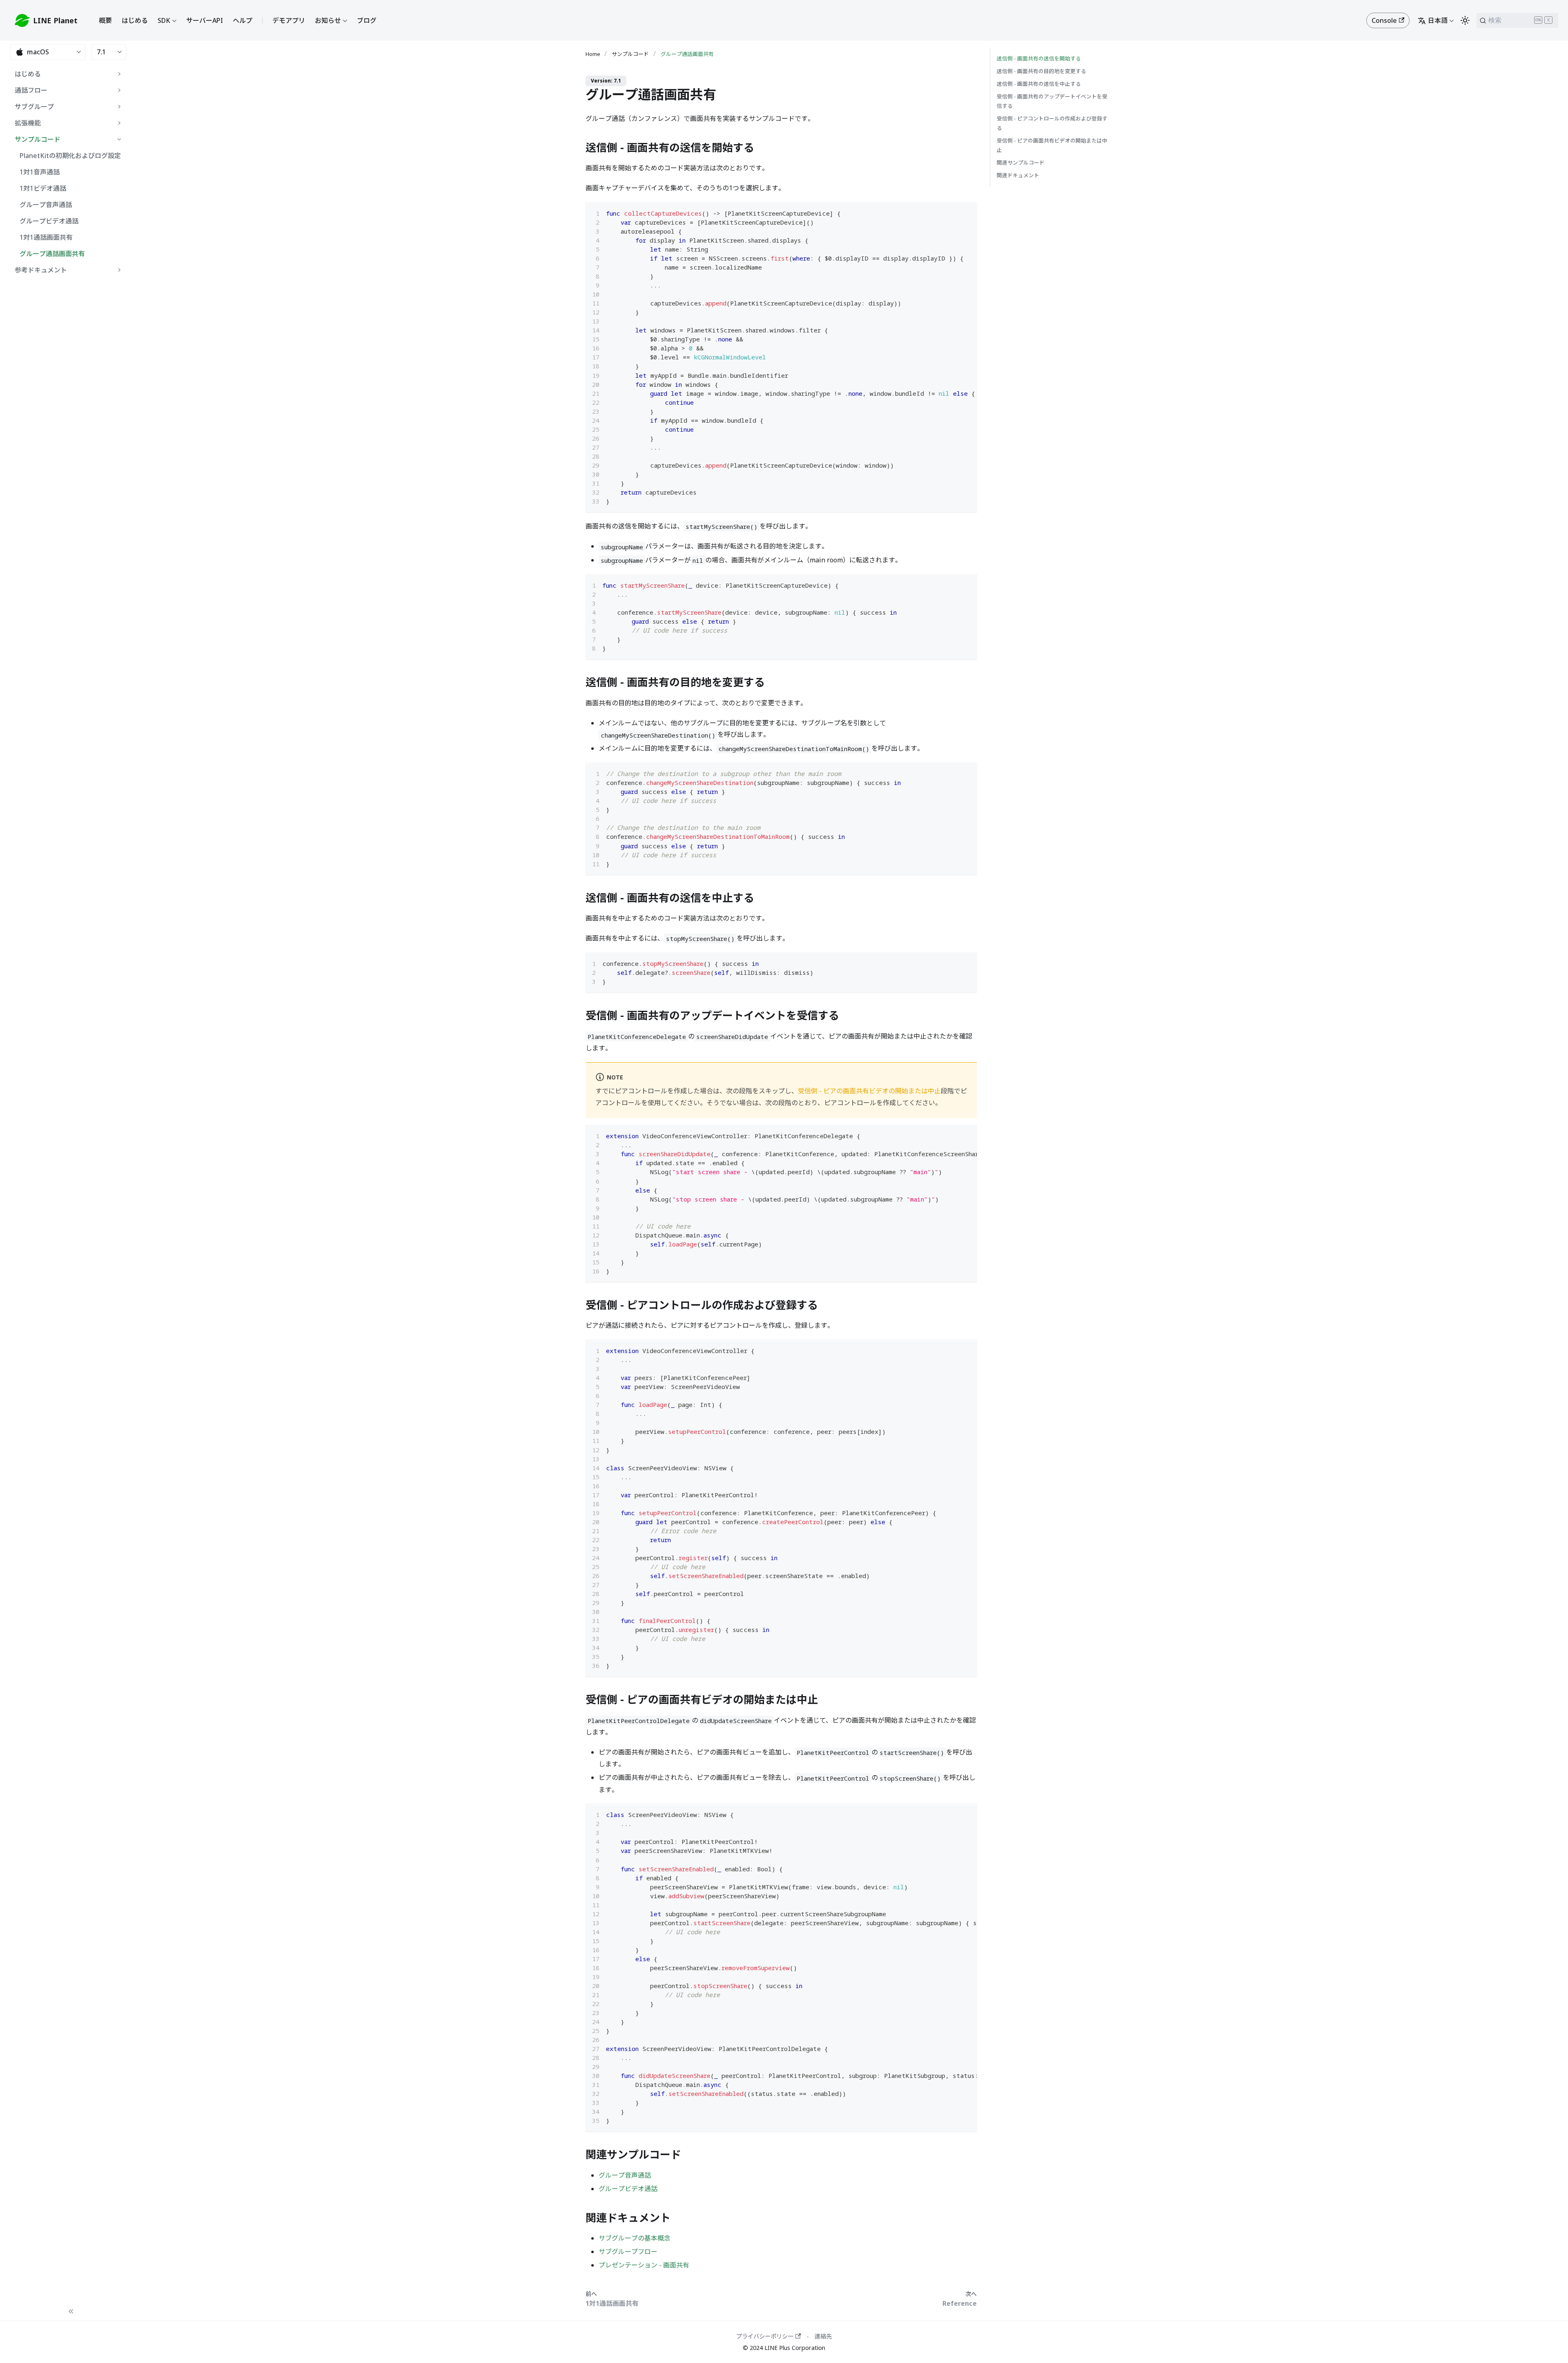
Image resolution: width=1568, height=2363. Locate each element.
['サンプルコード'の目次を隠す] (119, 139)
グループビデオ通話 (49, 221)
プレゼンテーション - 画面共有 (644, 2265)
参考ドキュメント (41, 270)
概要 (105, 20)
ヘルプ (243, 20)
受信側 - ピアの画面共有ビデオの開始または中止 (869, 1091)
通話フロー (31, 90)
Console (1384, 20)
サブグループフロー (628, 2252)
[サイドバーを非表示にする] (71, 2312)
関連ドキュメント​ (1018, 175)
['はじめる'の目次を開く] (119, 74)
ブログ (367, 20)
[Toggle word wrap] (952, 212)
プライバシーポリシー (765, 2336)
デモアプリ (289, 20)
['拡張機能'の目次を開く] (119, 123)
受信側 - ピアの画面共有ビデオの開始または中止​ (1052, 145)
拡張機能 (28, 123)
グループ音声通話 (46, 205)
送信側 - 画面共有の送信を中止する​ (1039, 84)
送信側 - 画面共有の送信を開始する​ (1039, 58)
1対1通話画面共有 (46, 237)
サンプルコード (38, 139)
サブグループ (34, 107)
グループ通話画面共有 (52, 254)
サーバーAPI (205, 20)
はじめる (135, 20)
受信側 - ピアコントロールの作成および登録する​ (1052, 123)
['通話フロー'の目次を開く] (119, 90)
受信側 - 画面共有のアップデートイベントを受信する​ (1052, 101)
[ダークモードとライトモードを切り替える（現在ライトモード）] (1465, 20)
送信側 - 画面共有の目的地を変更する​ (1041, 71)
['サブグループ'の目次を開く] (119, 107)
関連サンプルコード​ (1021, 163)
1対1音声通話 (40, 172)
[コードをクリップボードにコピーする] (967, 212)
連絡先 (823, 2336)
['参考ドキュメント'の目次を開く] (119, 270)
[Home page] (595, 54)
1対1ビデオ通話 (43, 188)
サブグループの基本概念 (635, 2238)
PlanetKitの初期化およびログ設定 (70, 156)
